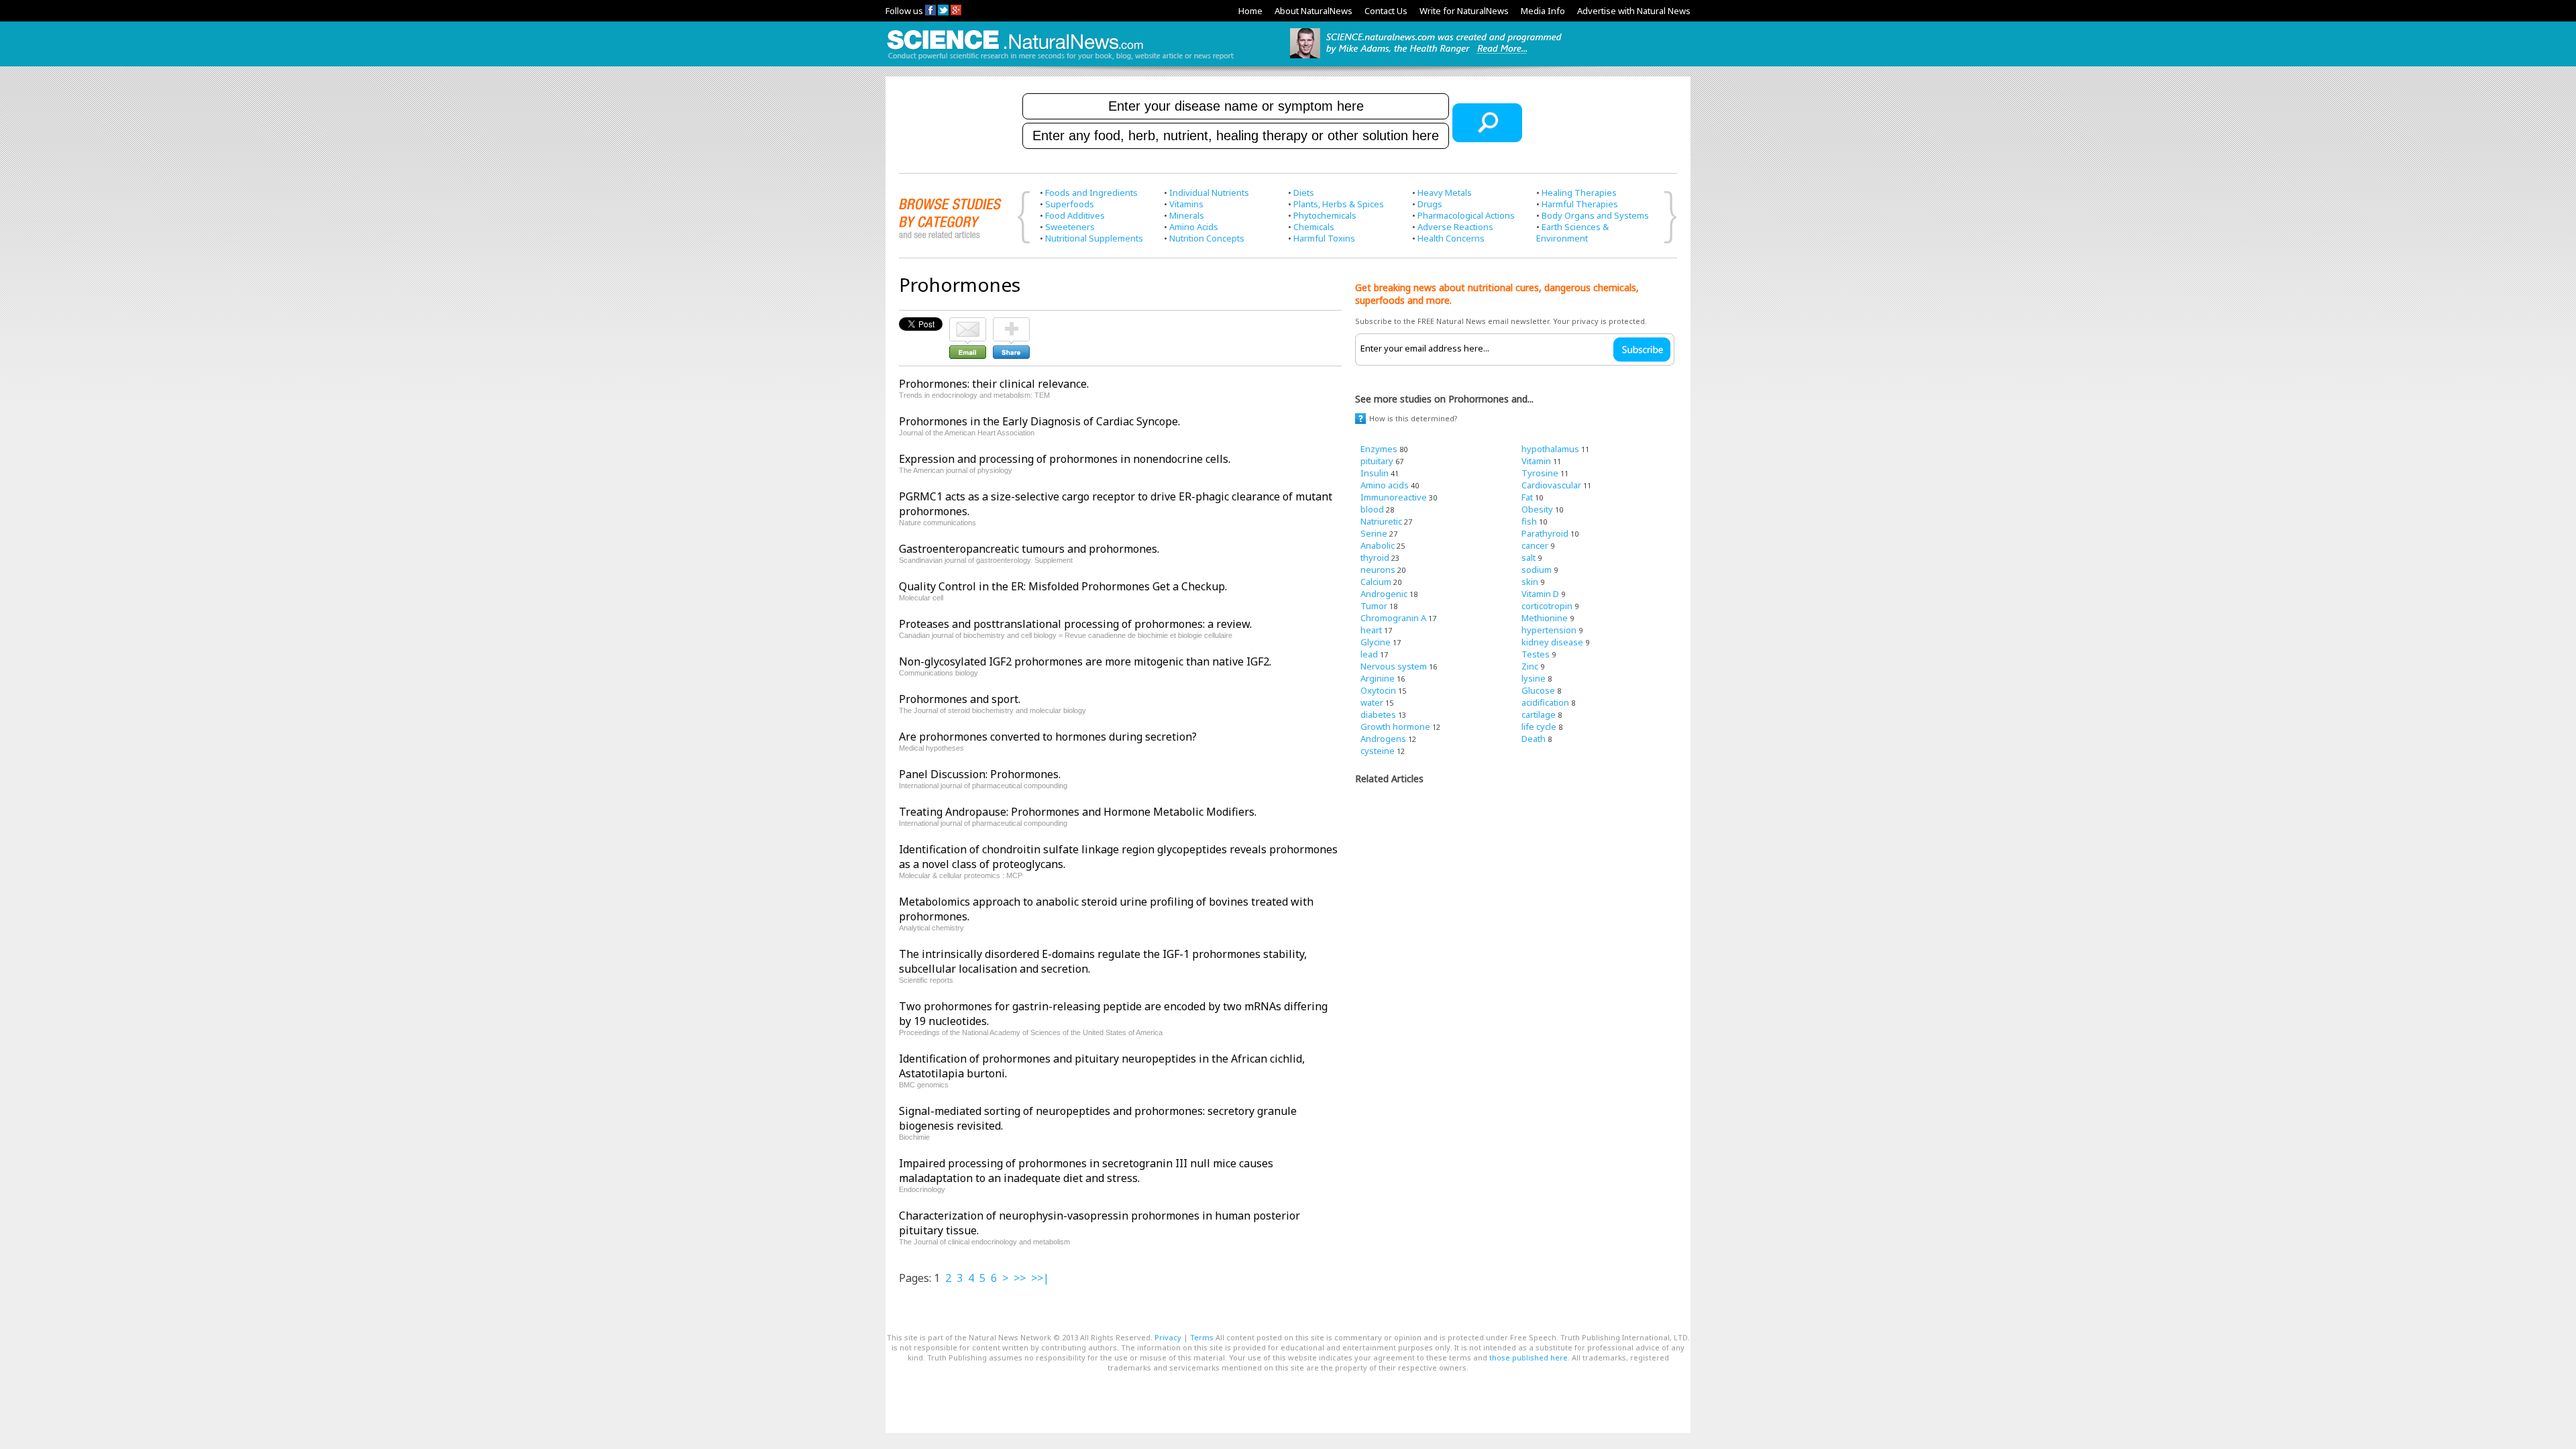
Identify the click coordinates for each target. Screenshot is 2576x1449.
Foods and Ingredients (1091, 193)
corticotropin (1547, 606)
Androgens (1383, 739)
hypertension (1549, 630)
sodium (1537, 570)
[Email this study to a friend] (968, 323)
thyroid (1375, 557)
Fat (1527, 497)
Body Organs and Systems (1595, 215)
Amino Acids (1194, 227)
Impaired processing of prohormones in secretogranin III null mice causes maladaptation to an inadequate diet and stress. (1086, 1171)
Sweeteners (1070, 227)
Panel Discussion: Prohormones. (980, 774)
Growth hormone (1395, 727)
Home (1250, 11)
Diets (1304, 193)
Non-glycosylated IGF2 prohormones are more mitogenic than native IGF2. (1085, 661)
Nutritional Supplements (1094, 238)
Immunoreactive (1394, 497)
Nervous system (1394, 666)
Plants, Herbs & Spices (1339, 204)
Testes (1536, 654)
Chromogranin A (1393, 618)
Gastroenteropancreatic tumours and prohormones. (1029, 549)
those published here (1528, 1357)
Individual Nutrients (1209, 193)
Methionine (1545, 618)
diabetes (1378, 714)
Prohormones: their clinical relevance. (994, 384)
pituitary (1377, 461)
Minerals (1187, 215)
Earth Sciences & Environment (1572, 232)
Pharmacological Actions (1466, 215)
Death (1534, 739)
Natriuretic (1381, 521)
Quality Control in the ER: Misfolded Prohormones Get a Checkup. (1063, 586)
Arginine (1378, 678)
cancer (1535, 545)
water (1372, 702)
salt (1528, 557)
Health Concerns (1451, 238)
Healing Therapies (1579, 193)
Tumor (1374, 606)
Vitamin (1536, 461)
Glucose (1538, 690)
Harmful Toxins (1324, 238)
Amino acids (1385, 485)
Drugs (1430, 204)
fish (1529, 521)
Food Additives (1075, 215)
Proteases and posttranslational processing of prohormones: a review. (1075, 624)
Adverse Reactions (1455, 227)
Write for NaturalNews (1464, 11)
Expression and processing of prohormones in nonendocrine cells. (1065, 459)
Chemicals (1314, 227)
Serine (1374, 533)
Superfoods (1070, 204)
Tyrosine (1540, 473)
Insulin (1375, 473)
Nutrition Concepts (1207, 238)
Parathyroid (1545, 533)
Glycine (1376, 642)
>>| (1040, 1278)
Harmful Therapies (1580, 204)
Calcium (1376, 582)
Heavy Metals (1445, 193)
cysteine (1378, 751)
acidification (1545, 702)
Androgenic (1384, 594)
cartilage (1539, 714)
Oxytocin (1378, 690)
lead (1369, 654)
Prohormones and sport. (960, 699)
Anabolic (1378, 545)
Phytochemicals (1325, 215)
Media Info (1543, 11)
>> (1020, 1278)
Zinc (1530, 666)
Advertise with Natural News (1634, 11)
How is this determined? (1413, 418)
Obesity (1537, 509)
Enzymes (1379, 449)
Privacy (1168, 1337)
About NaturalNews (1313, 11)
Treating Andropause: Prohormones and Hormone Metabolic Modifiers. (1078, 812)
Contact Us (1386, 11)
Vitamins (1186, 204)
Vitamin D (1540, 594)
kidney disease (1552, 642)
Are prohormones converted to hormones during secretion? (1048, 737)
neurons (1378, 570)
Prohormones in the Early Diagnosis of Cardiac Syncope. (1039, 421)
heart (1371, 630)
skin (1530, 582)
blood (1372, 509)
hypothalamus (1550, 449)
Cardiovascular (1551, 485)
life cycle (1539, 727)
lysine (1534, 678)
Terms (1202, 1337)
